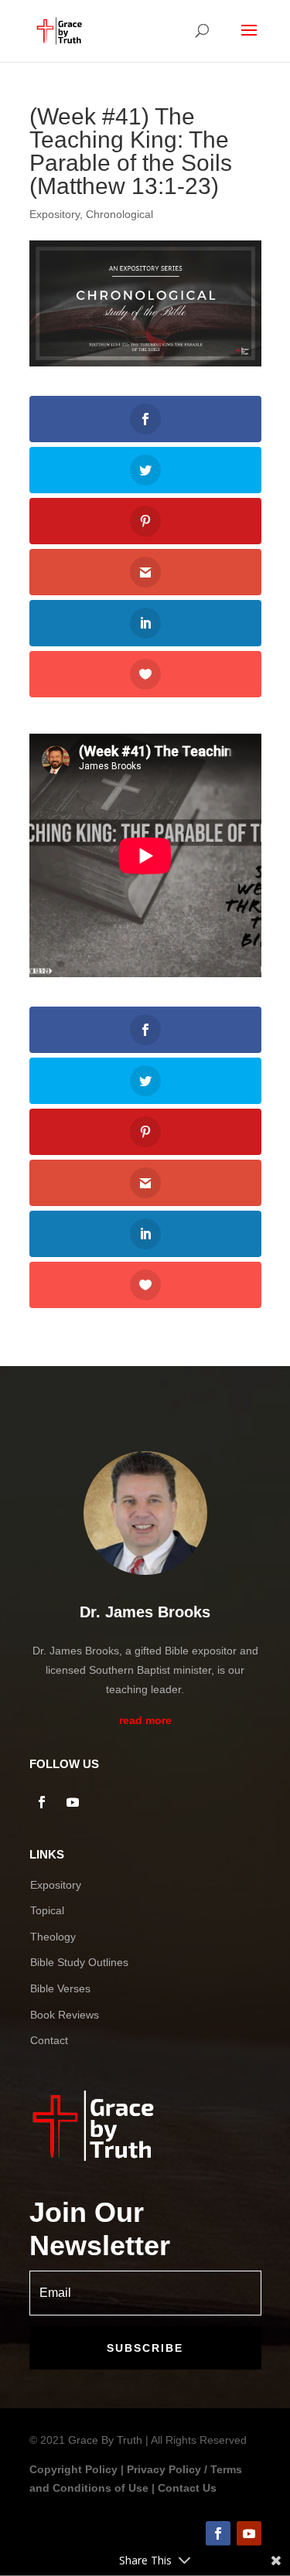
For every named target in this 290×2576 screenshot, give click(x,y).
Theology (53, 1937)
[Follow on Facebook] (42, 1802)
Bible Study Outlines (79, 1962)
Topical (47, 1910)
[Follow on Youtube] (73, 1802)
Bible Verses (60, 1988)
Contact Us (187, 2488)
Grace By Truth (105, 2440)
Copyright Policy (73, 2469)
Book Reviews (65, 2015)
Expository (55, 214)
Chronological (119, 214)
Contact (49, 2040)
